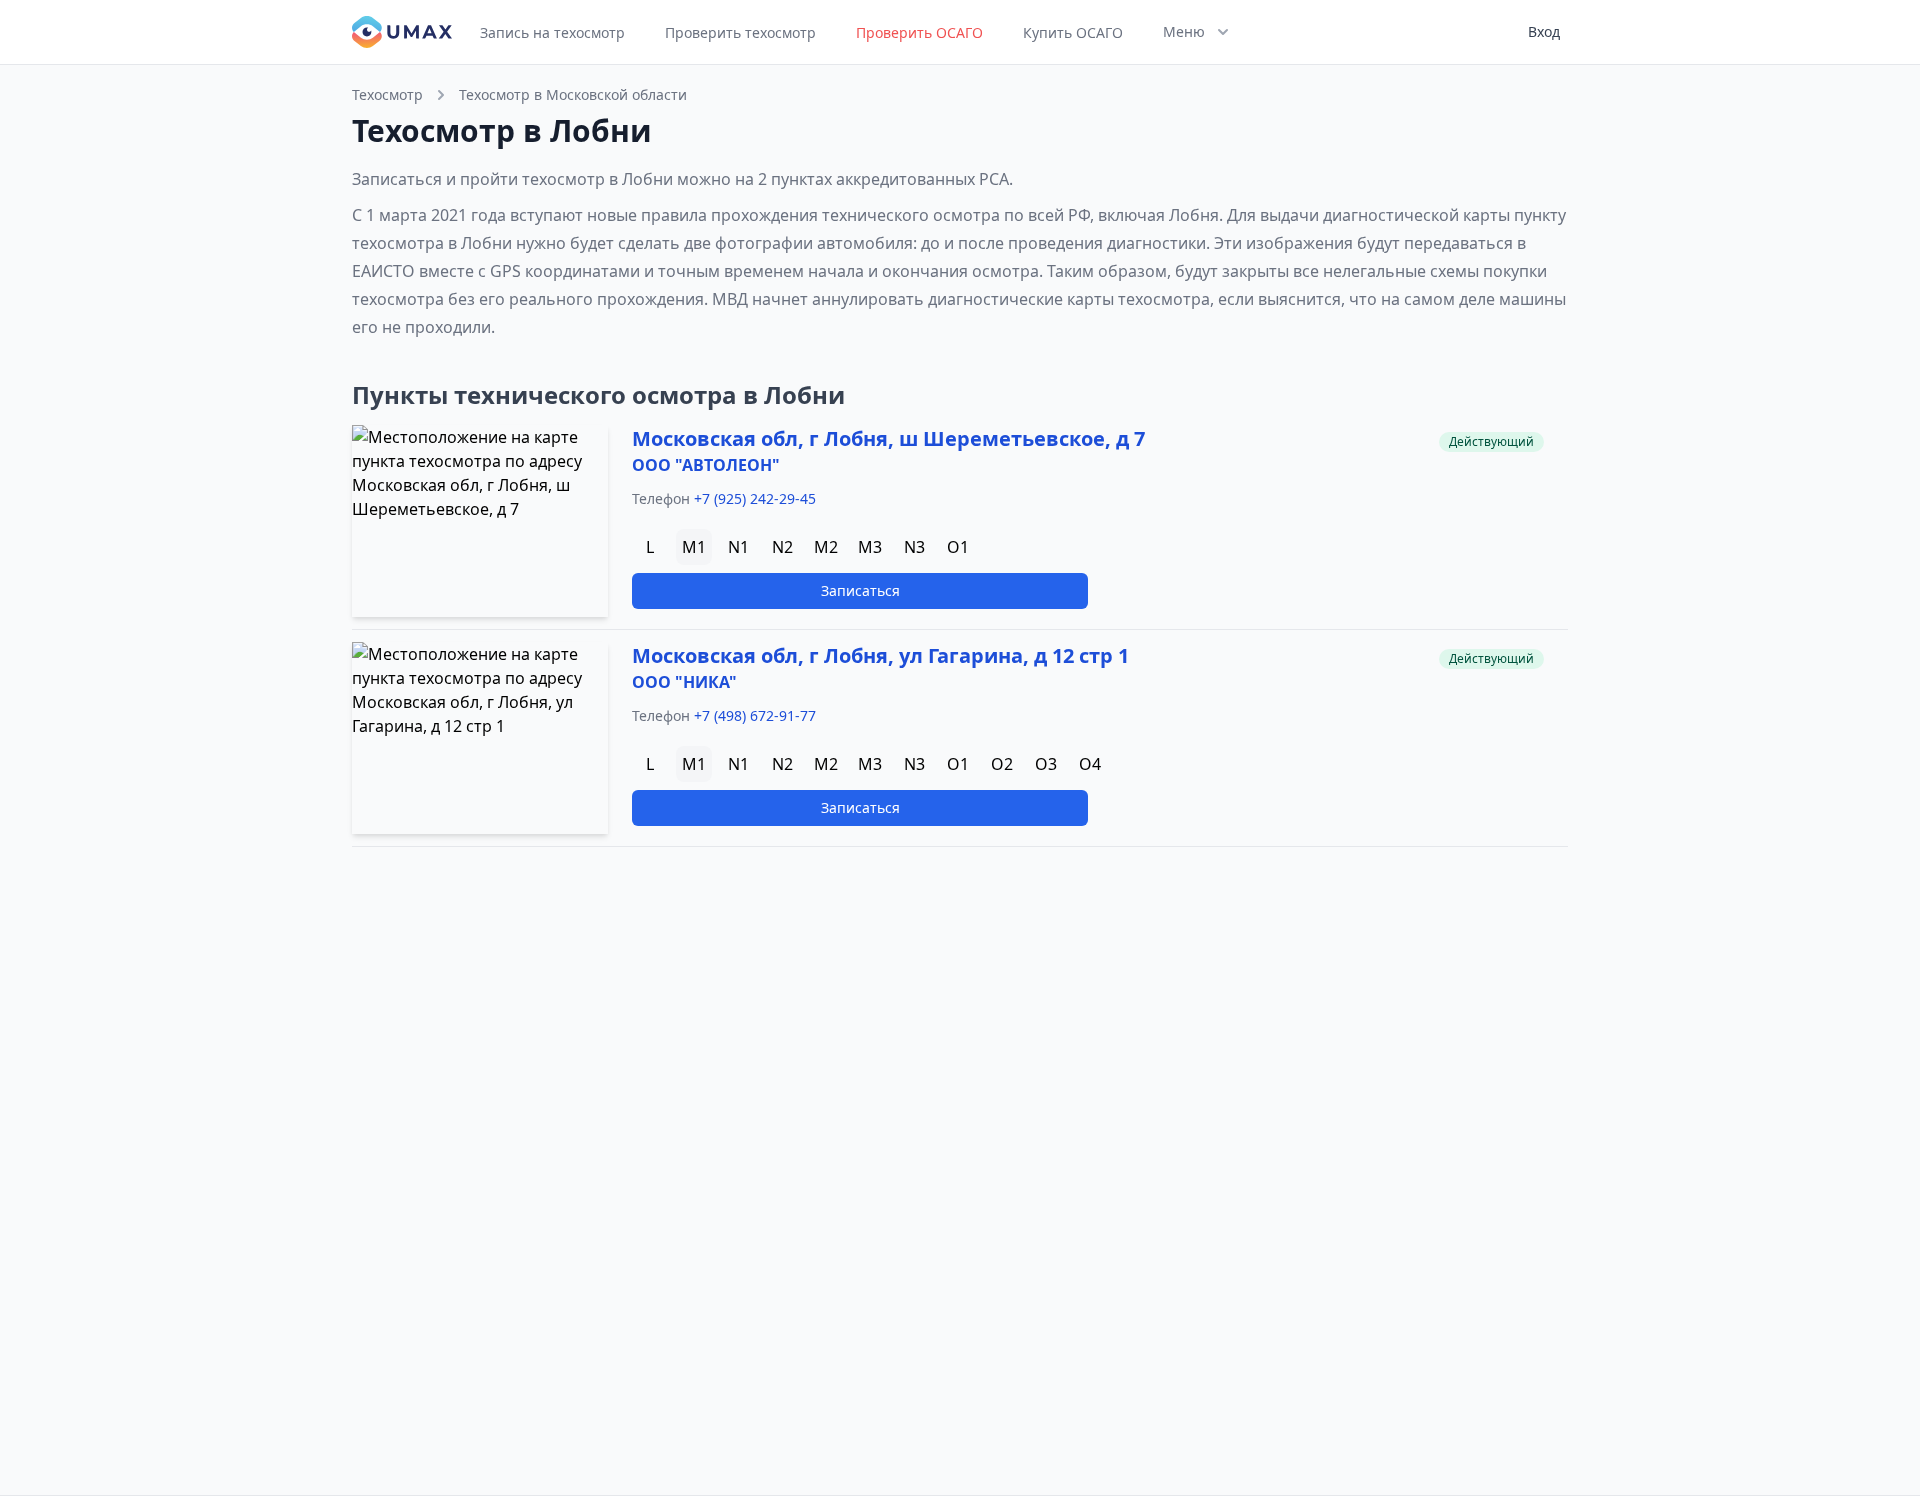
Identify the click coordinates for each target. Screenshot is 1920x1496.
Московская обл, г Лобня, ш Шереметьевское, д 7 (888, 438)
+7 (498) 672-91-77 (755, 715)
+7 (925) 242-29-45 (755, 498)
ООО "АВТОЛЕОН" (706, 465)
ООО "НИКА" (684, 682)
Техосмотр (387, 94)
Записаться (860, 590)
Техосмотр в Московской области (573, 94)
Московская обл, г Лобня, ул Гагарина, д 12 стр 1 (880, 655)
